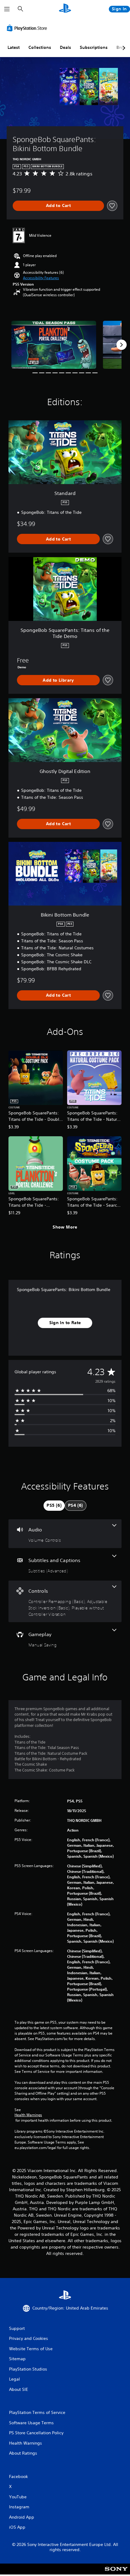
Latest (14, 47)
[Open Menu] (7, 9)
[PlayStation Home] (65, 9)
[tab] (54, 1506)
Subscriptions (94, 47)
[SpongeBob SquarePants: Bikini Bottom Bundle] (54, 345)
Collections (40, 47)
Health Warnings (28, 2115)
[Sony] (116, 2573)
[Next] (122, 345)
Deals (65, 47)
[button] (41, 278)
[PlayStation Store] (28, 28)
